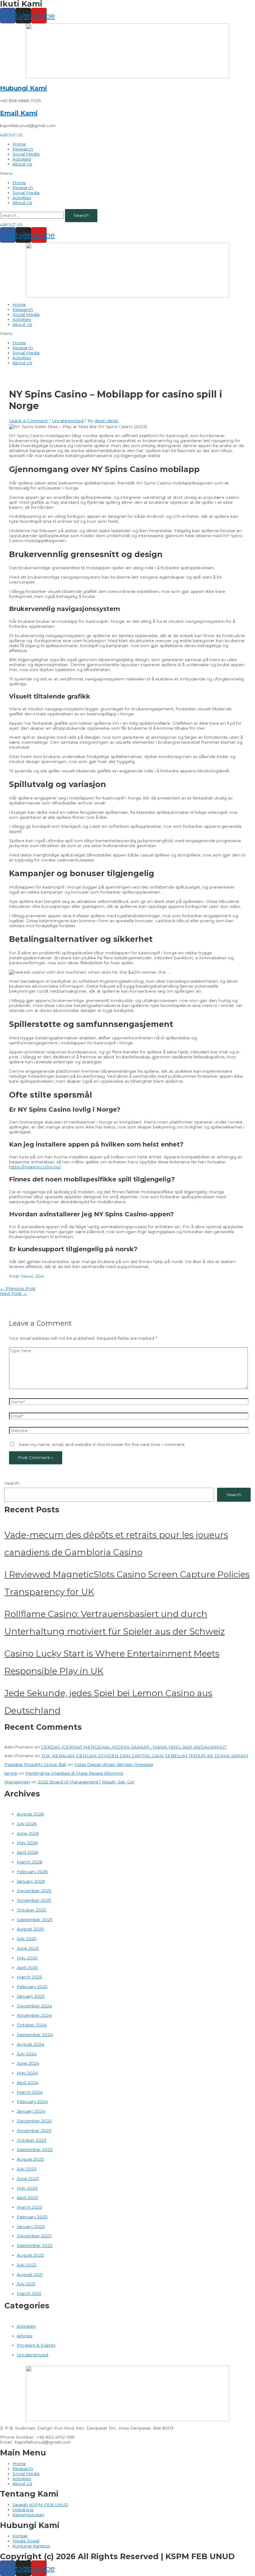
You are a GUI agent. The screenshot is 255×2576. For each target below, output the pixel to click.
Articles (25, 2336)
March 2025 (30, 1977)
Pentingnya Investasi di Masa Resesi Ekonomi (74, 1773)
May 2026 (27, 1843)
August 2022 (30, 2255)
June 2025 (28, 1948)
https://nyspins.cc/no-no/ (35, 1167)
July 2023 (27, 2169)
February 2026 (32, 1872)
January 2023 (31, 2226)
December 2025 (34, 1891)
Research (23, 149)
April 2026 (27, 1852)
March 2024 (30, 2092)
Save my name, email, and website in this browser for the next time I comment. (102, 1444)
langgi (11, 1773)
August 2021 (30, 2274)
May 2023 (27, 2188)
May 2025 (27, 1958)
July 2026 (27, 1824)
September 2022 (35, 2245)
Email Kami (19, 113)
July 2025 (27, 1939)
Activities (22, 159)
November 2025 (34, 1900)
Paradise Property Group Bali (35, 1764)
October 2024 (32, 2025)
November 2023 (34, 2130)
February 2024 (32, 2101)
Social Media (26, 154)
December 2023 (34, 2121)
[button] (11, 135)
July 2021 (26, 2284)
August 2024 (30, 2044)
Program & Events (36, 2345)
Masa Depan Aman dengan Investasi (114, 1764)
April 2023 (27, 2197)
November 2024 (34, 2015)
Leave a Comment (28, 421)
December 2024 (34, 2006)
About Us (22, 164)
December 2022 (34, 2236)
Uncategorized (68, 421)
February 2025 (32, 1987)
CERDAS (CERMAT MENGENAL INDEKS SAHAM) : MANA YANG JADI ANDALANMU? (134, 1747)
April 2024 (28, 2082)
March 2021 (29, 2293)
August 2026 (30, 1814)
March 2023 (30, 2207)
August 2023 (30, 2159)
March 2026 (30, 1862)
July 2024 (27, 2054)
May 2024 (27, 2073)
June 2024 (28, 2063)
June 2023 (28, 2178)
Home (19, 144)
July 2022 (27, 2265)
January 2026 (31, 1881)
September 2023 (35, 2149)
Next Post (14, 1293)
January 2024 (31, 2111)
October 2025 (32, 1910)
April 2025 (27, 1968)
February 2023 (32, 2217)
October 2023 (32, 2140)
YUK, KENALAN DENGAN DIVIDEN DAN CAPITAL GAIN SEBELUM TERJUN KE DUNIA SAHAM (145, 1756)
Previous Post (18, 1288)
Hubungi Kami (23, 88)
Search (12, 1483)
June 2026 (28, 1833)
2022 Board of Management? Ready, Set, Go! (86, 1782)
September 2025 (35, 1920)
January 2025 (31, 1996)
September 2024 (35, 2035)
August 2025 (30, 1929)
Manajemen (17, 1782)
